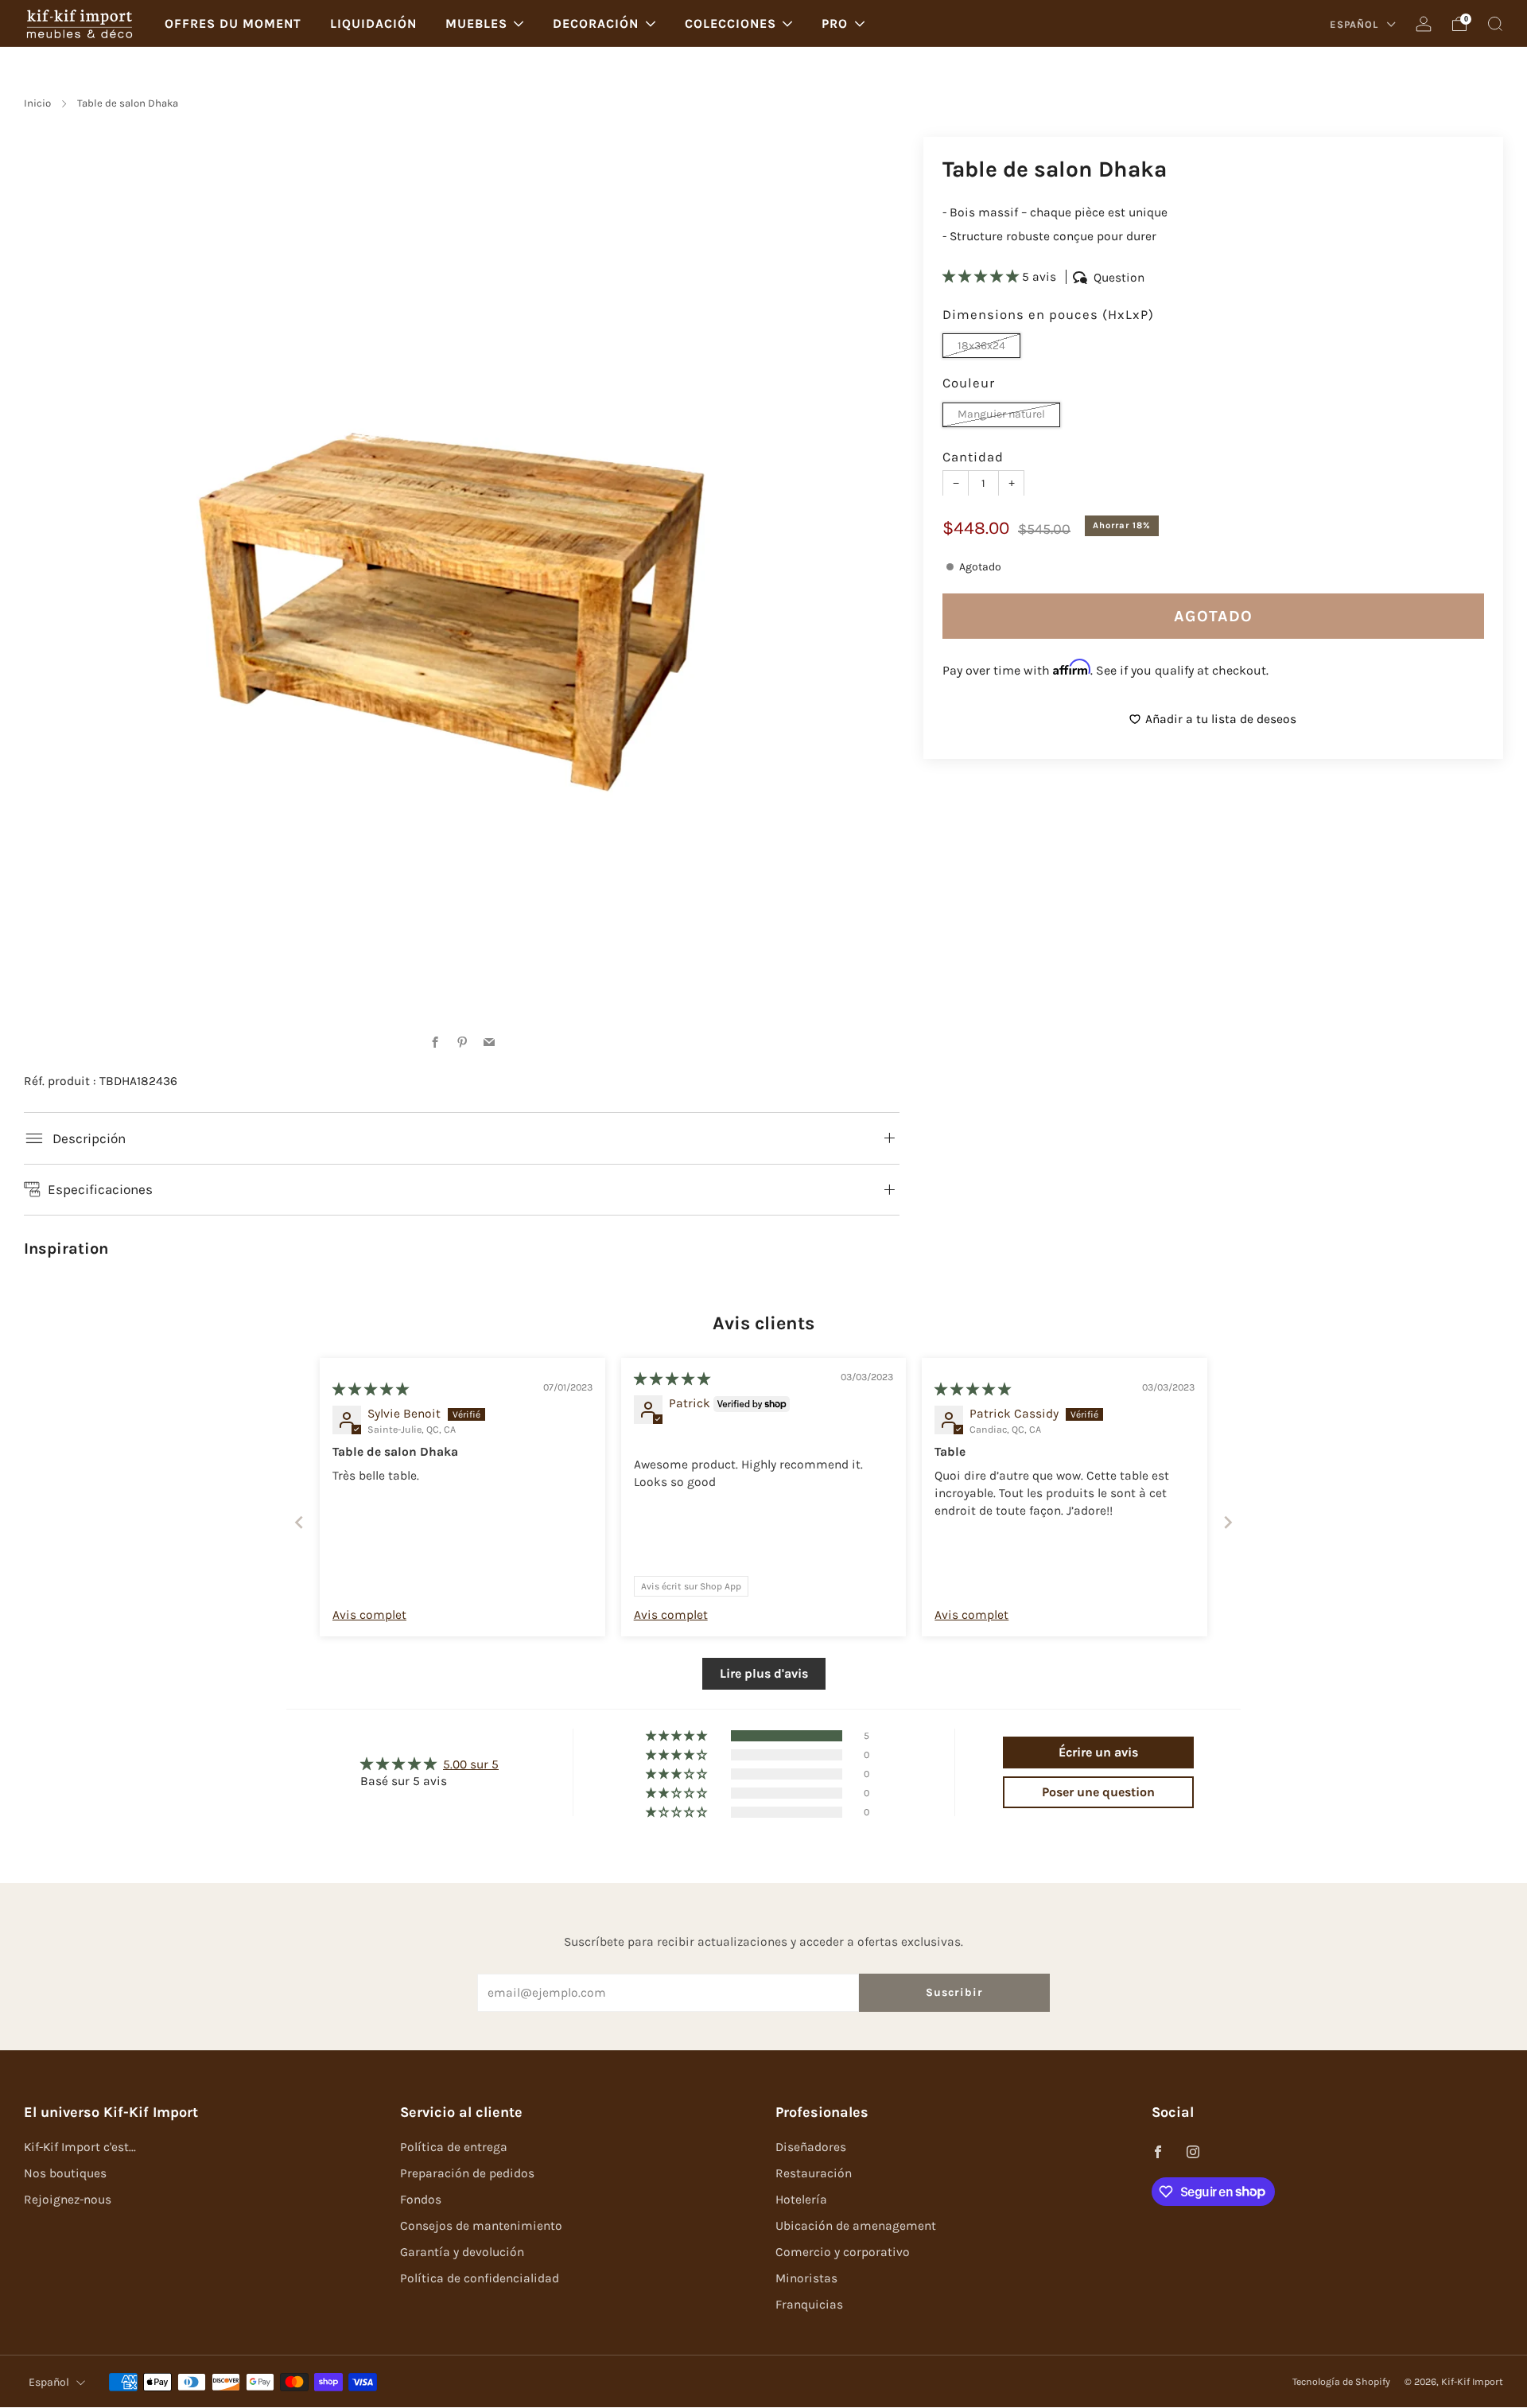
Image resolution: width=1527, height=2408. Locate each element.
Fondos (421, 2200)
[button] (982, 277)
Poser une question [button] (1098, 1792)
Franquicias (809, 2305)
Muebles (476, 23)
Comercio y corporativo (843, 2252)
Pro (835, 23)
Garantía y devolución (462, 2252)
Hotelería (801, 2200)
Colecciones (730, 23)
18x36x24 (981, 345)
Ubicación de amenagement (856, 2226)
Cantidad (973, 456)
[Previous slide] (299, 1522)
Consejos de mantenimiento (481, 2226)
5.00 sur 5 (471, 1764)
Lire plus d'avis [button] (764, 1673)
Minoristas (806, 2278)
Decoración (596, 23)
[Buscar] (1495, 24)
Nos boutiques (65, 2173)
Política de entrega (454, 2147)
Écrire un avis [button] (1098, 1752)
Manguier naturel (1001, 414)
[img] (371, 1390)
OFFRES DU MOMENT (233, 23)
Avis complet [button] (369, 1615)
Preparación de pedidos (467, 2173)
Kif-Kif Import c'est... (80, 2147)
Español (1356, 24)
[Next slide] (1228, 1522)
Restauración (814, 2173)
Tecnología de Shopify (1341, 2382)
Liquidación (373, 23)
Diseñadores (811, 2147)
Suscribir (954, 1992)
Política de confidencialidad (480, 2278)
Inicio (37, 103)
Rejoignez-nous (68, 2200)
